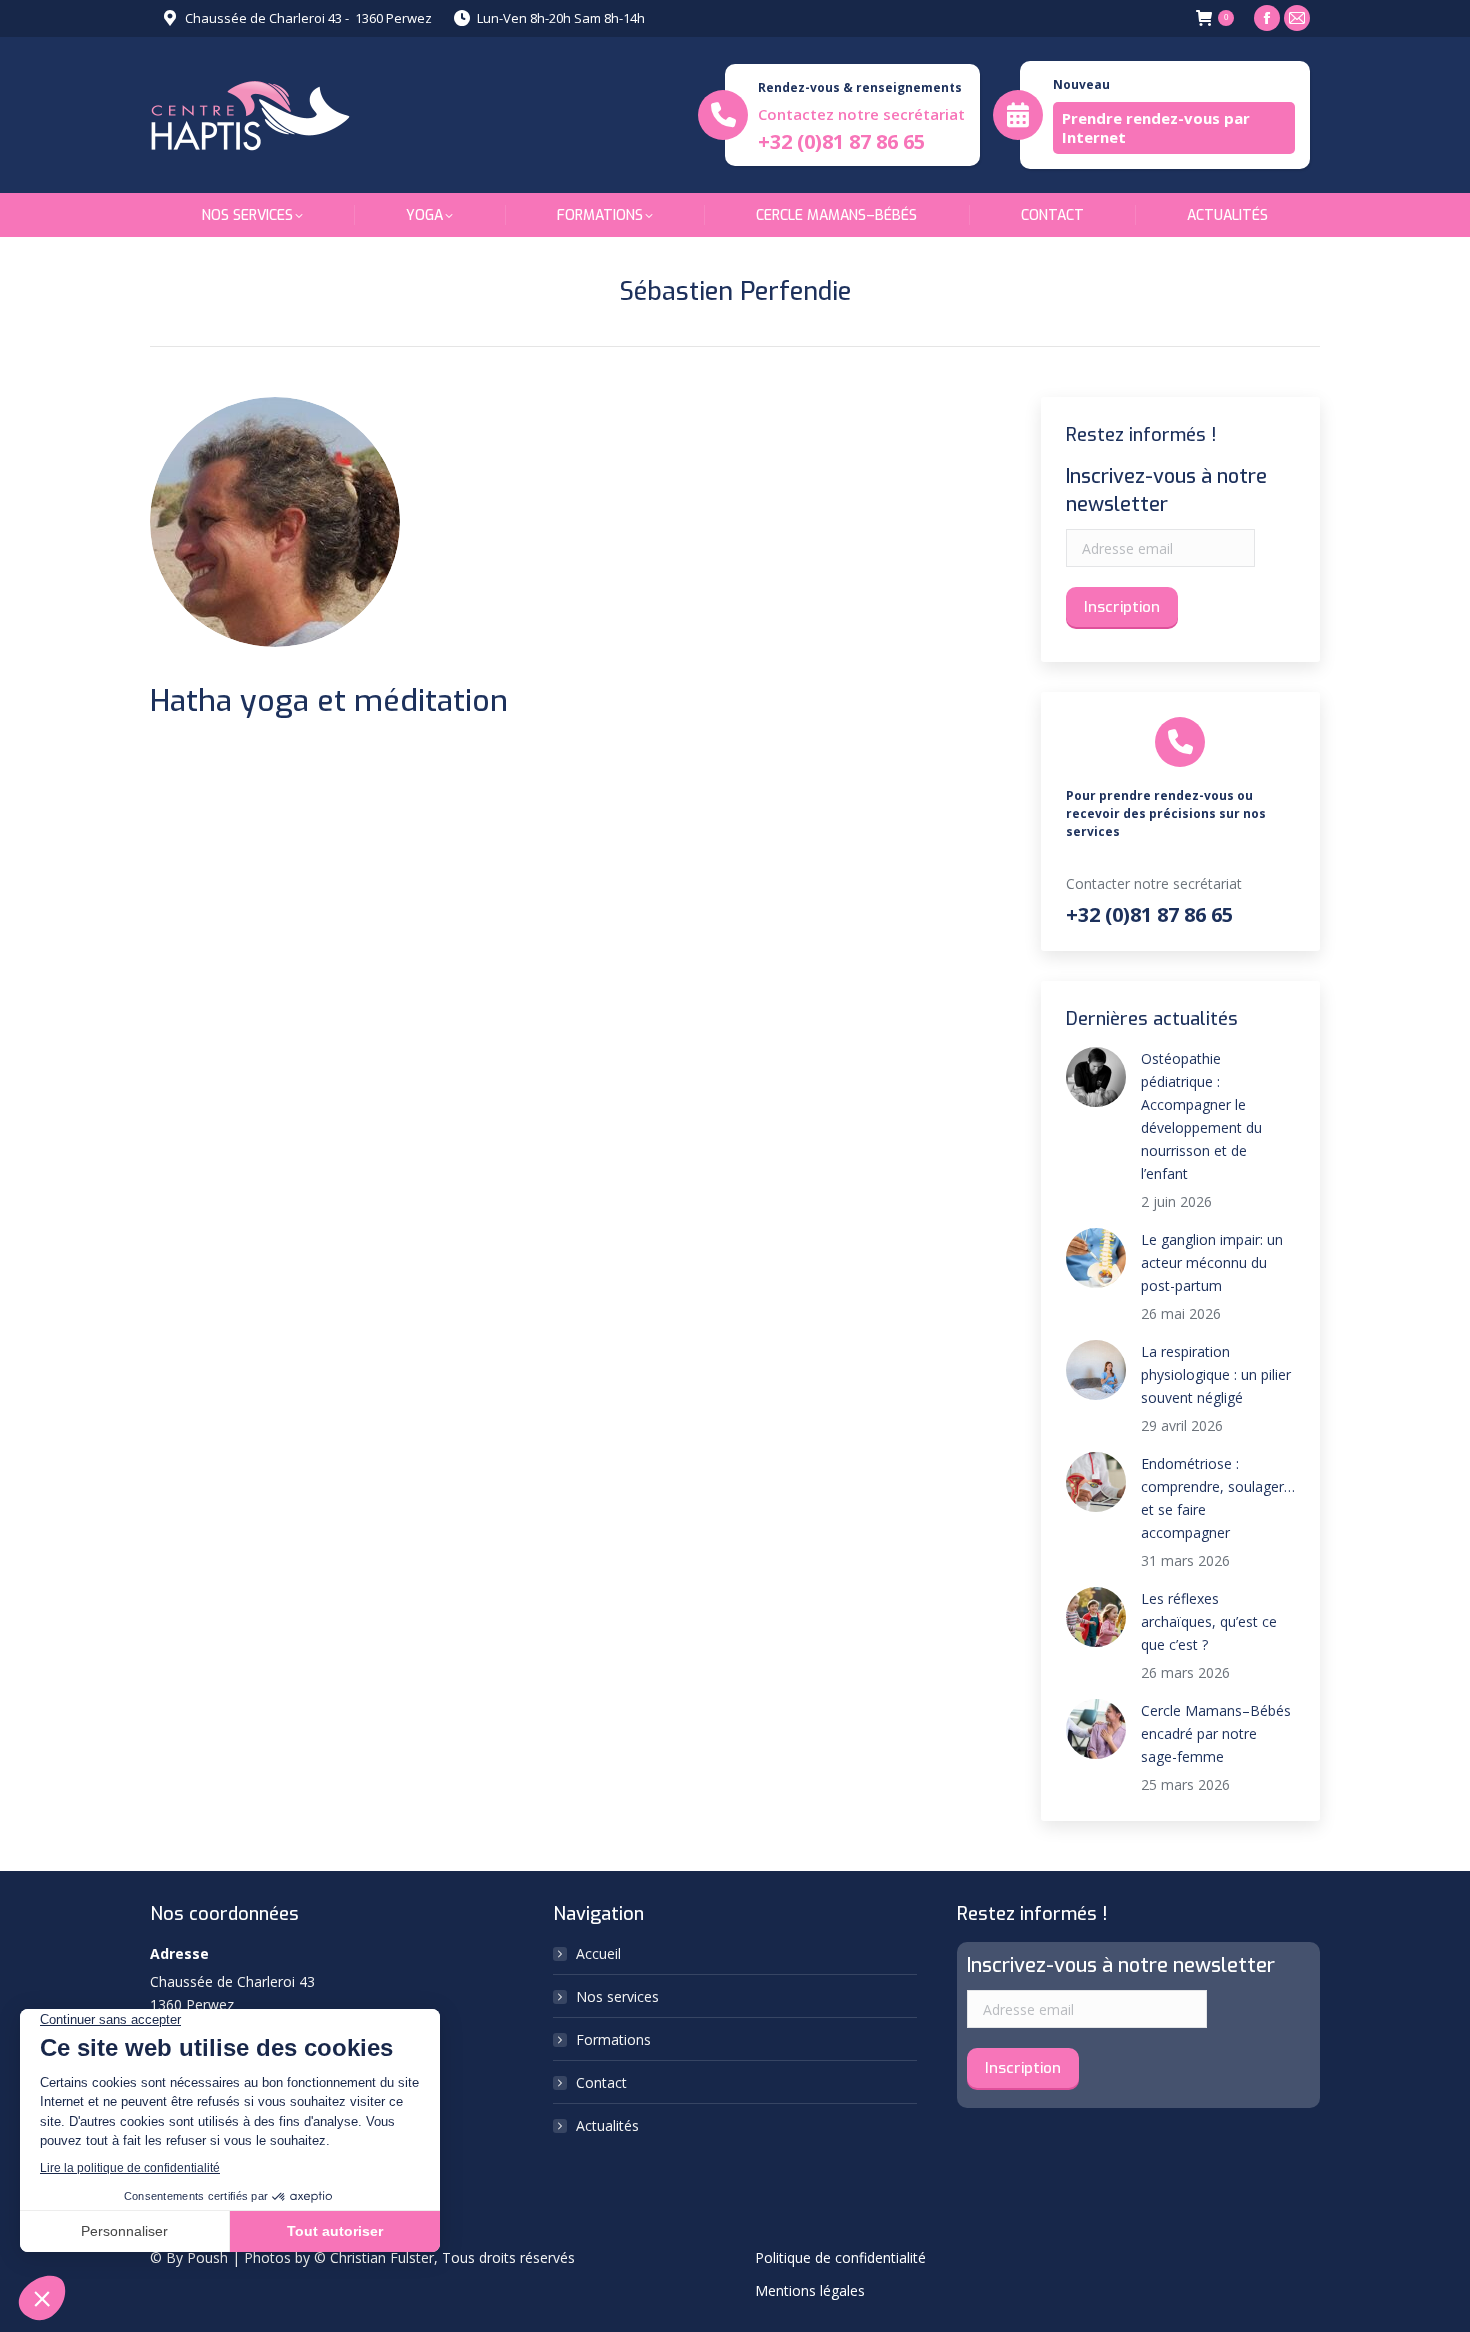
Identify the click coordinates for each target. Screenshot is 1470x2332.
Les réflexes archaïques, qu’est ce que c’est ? (1209, 1621)
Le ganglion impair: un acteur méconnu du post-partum (1212, 1262)
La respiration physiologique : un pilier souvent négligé (1216, 1374)
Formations (613, 2039)
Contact (601, 2082)
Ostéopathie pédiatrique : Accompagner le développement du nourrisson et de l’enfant (1201, 1116)
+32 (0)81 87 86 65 (841, 141)
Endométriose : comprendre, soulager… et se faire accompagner (1218, 1498)
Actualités (607, 2125)
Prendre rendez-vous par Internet (1156, 127)
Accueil (598, 1953)
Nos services (617, 1996)
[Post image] (1096, 1077)
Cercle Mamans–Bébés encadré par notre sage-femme (1216, 1733)
